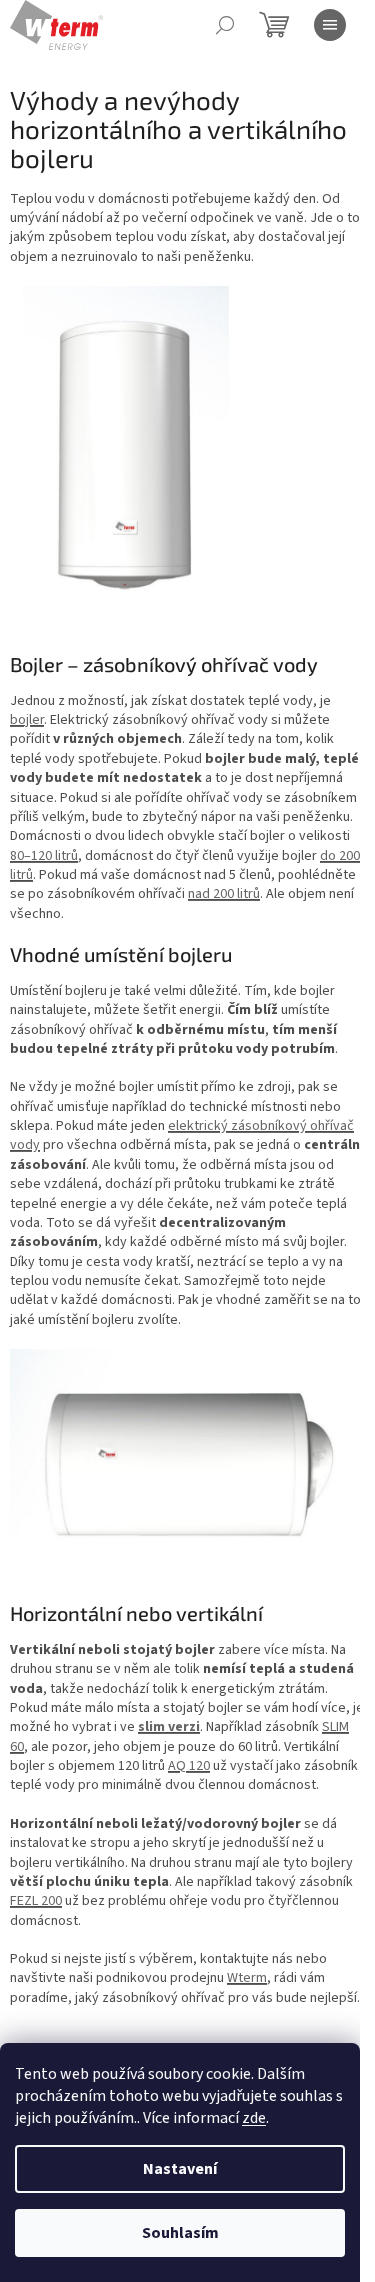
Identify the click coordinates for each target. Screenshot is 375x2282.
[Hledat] (225, 25)
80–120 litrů (44, 856)
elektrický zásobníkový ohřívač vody (182, 1135)
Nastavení (180, 2169)
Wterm (247, 1978)
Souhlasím (180, 2233)
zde (254, 2118)
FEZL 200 (36, 1901)
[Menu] (330, 25)
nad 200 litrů (224, 894)
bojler (27, 720)
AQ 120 (189, 1766)
